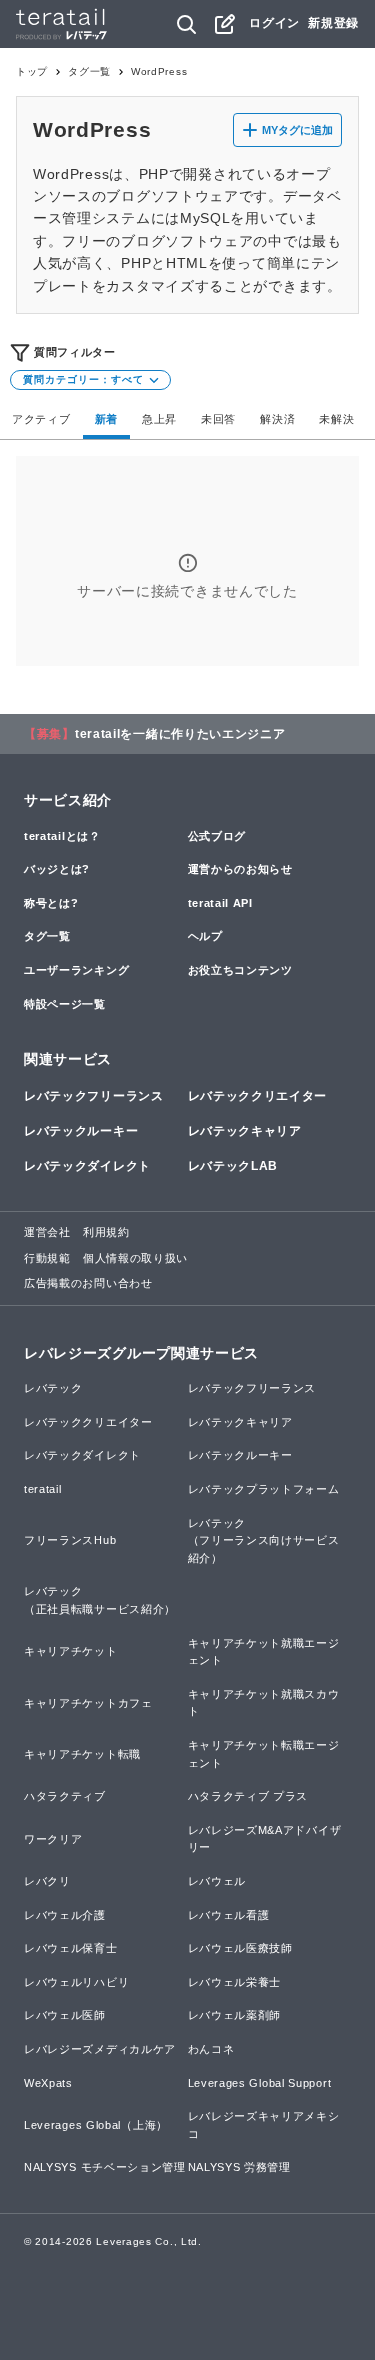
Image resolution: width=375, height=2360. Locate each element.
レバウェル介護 (65, 1915)
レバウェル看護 (229, 1915)
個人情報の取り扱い (135, 1258)
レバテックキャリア (245, 1131)
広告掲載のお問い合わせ (88, 1283)
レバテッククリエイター (258, 1096)
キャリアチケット (71, 1651)
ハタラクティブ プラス (248, 1796)
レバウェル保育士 (71, 1948)
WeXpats (48, 2083)
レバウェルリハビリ (76, 1982)
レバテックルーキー (81, 1131)
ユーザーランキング (76, 970)
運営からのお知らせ (240, 869)
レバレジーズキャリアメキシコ (264, 2125)
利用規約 (106, 1232)
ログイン (274, 23)
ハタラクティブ (65, 1796)
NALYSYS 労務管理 (239, 2167)
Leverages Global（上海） (96, 2125)
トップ (32, 71)
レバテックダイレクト (87, 1166)
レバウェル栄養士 (235, 1982)
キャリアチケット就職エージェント (264, 1652)
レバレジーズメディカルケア (100, 2049)
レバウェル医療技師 (240, 1948)
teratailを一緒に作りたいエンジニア (180, 734)
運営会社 (47, 1232)
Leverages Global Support (260, 2083)
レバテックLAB (233, 1166)
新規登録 (333, 23)
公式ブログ (217, 836)
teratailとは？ (62, 836)
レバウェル (217, 1881)
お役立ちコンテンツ (240, 970)
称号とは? (51, 903)
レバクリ (47, 1881)
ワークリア (53, 1839)
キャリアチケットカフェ (88, 1703)
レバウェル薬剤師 (235, 2015)
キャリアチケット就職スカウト (264, 1703)
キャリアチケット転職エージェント (264, 1754)
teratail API (220, 903)
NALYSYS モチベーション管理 (105, 2167)
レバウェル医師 (65, 2015)
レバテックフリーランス (94, 1096)
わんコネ (211, 2049)
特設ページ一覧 (65, 1004)
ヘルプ (205, 936)
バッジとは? (57, 869)
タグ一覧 (89, 71)
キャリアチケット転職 (82, 1754)
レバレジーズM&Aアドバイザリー (265, 1839)
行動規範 (47, 1258)
